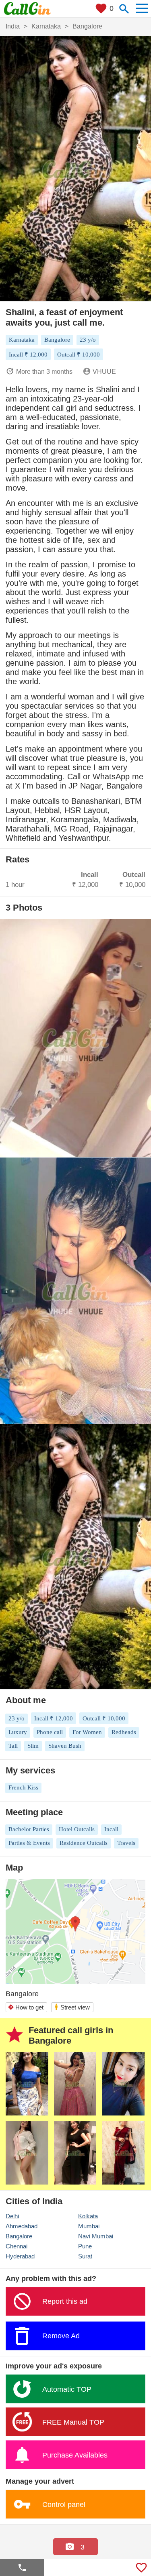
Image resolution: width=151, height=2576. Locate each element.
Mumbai (89, 2226)
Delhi (12, 2216)
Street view (72, 2007)
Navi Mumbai (96, 2236)
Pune (85, 2246)
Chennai (17, 2246)
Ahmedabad (22, 2226)
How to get (26, 2007)
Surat (85, 2256)
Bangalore (19, 2236)
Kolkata (88, 2216)
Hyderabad (20, 2256)
